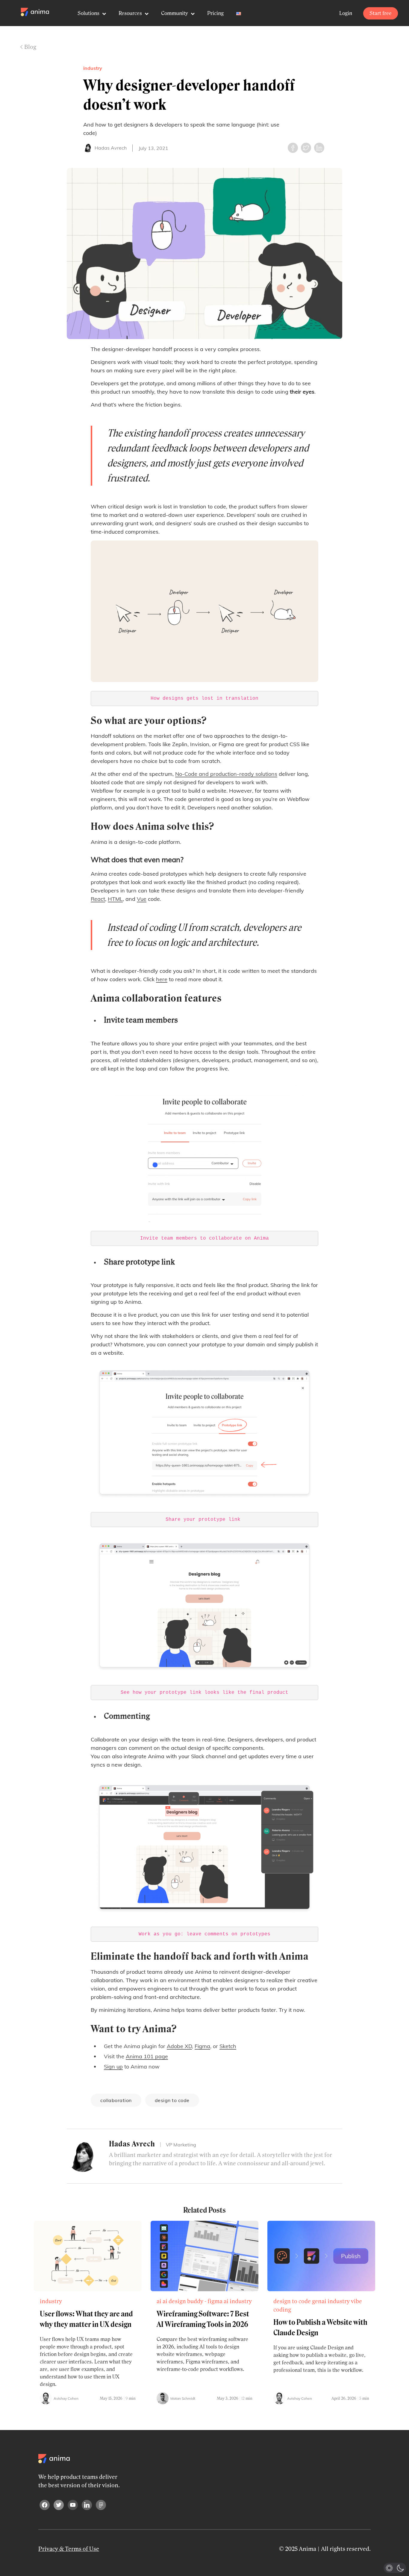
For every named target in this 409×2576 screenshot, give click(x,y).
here (162, 979)
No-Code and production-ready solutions (226, 774)
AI (159, 2301)
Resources (131, 13)
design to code (172, 2100)
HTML (115, 899)
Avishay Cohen (66, 2398)
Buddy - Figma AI (208, 2301)
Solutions (89, 13)
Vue (142, 899)
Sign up (113, 2067)
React (98, 899)
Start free (381, 13)
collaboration (116, 2100)
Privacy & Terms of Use (69, 2549)
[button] (395, 2568)
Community (175, 13)
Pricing (215, 13)
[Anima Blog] (35, 12)
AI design (174, 2301)
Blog (30, 47)
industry (93, 68)
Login (346, 13)
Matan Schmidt (183, 2398)
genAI (319, 2301)
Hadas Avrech (111, 148)
